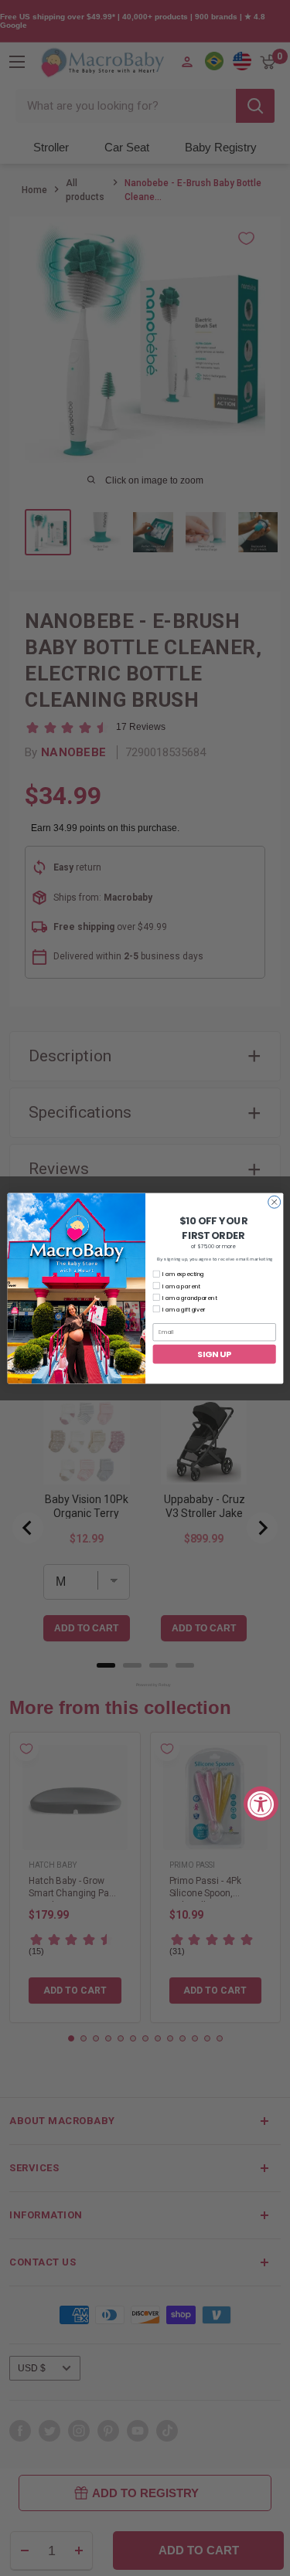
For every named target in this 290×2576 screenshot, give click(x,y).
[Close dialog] (274, 1202)
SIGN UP (214, 1354)
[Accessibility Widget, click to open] (261, 1803)
